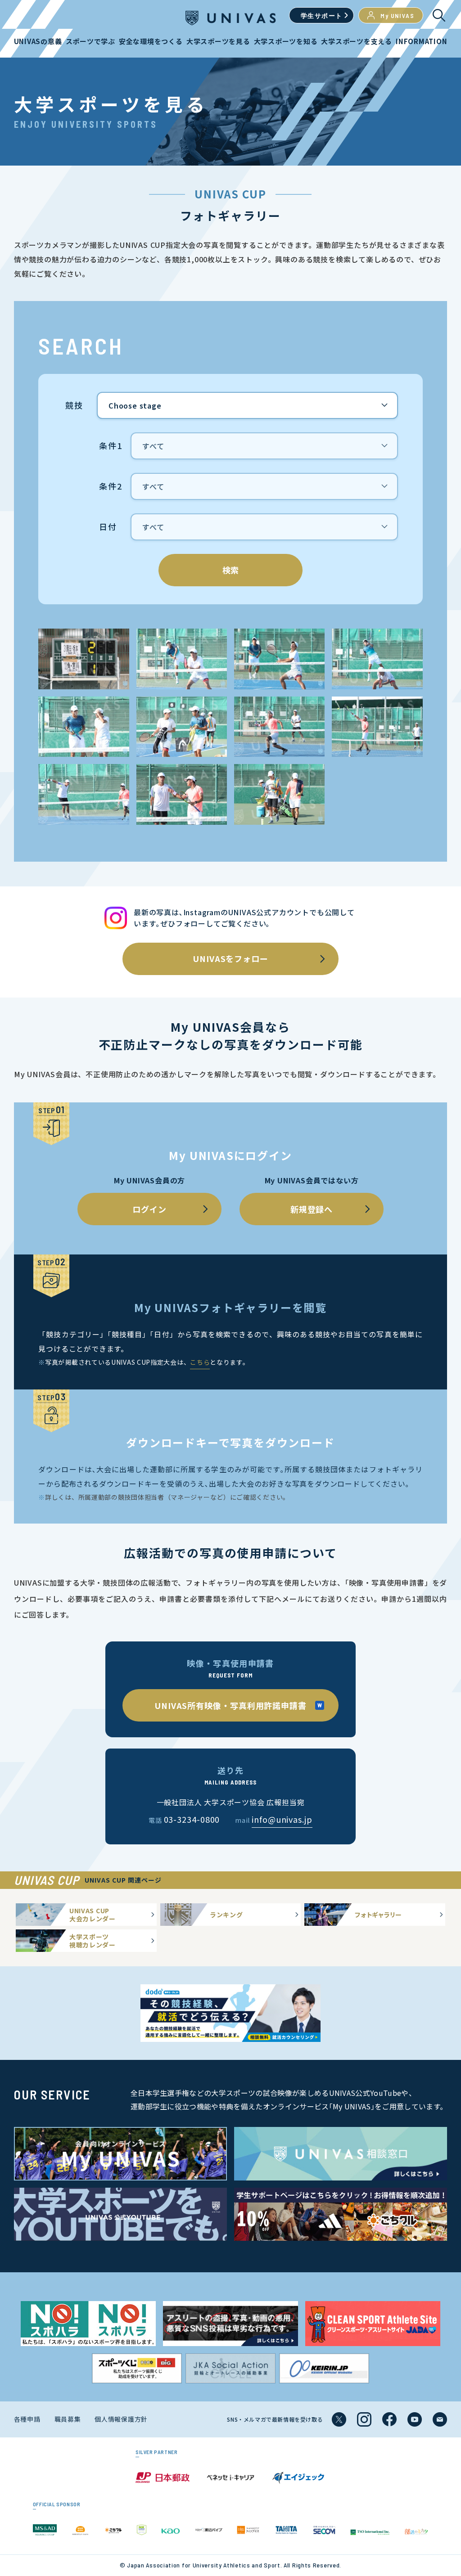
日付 (108, 527)
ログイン (149, 1209)
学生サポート (321, 16)
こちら (200, 1362)
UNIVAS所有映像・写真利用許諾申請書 (230, 1705)
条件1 (111, 446)
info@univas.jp (282, 1819)
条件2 (111, 486)
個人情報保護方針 (121, 2419)
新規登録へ (312, 1209)
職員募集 (68, 2419)
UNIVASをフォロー (230, 958)
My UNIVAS (397, 16)
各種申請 (27, 2419)
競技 (74, 405)
